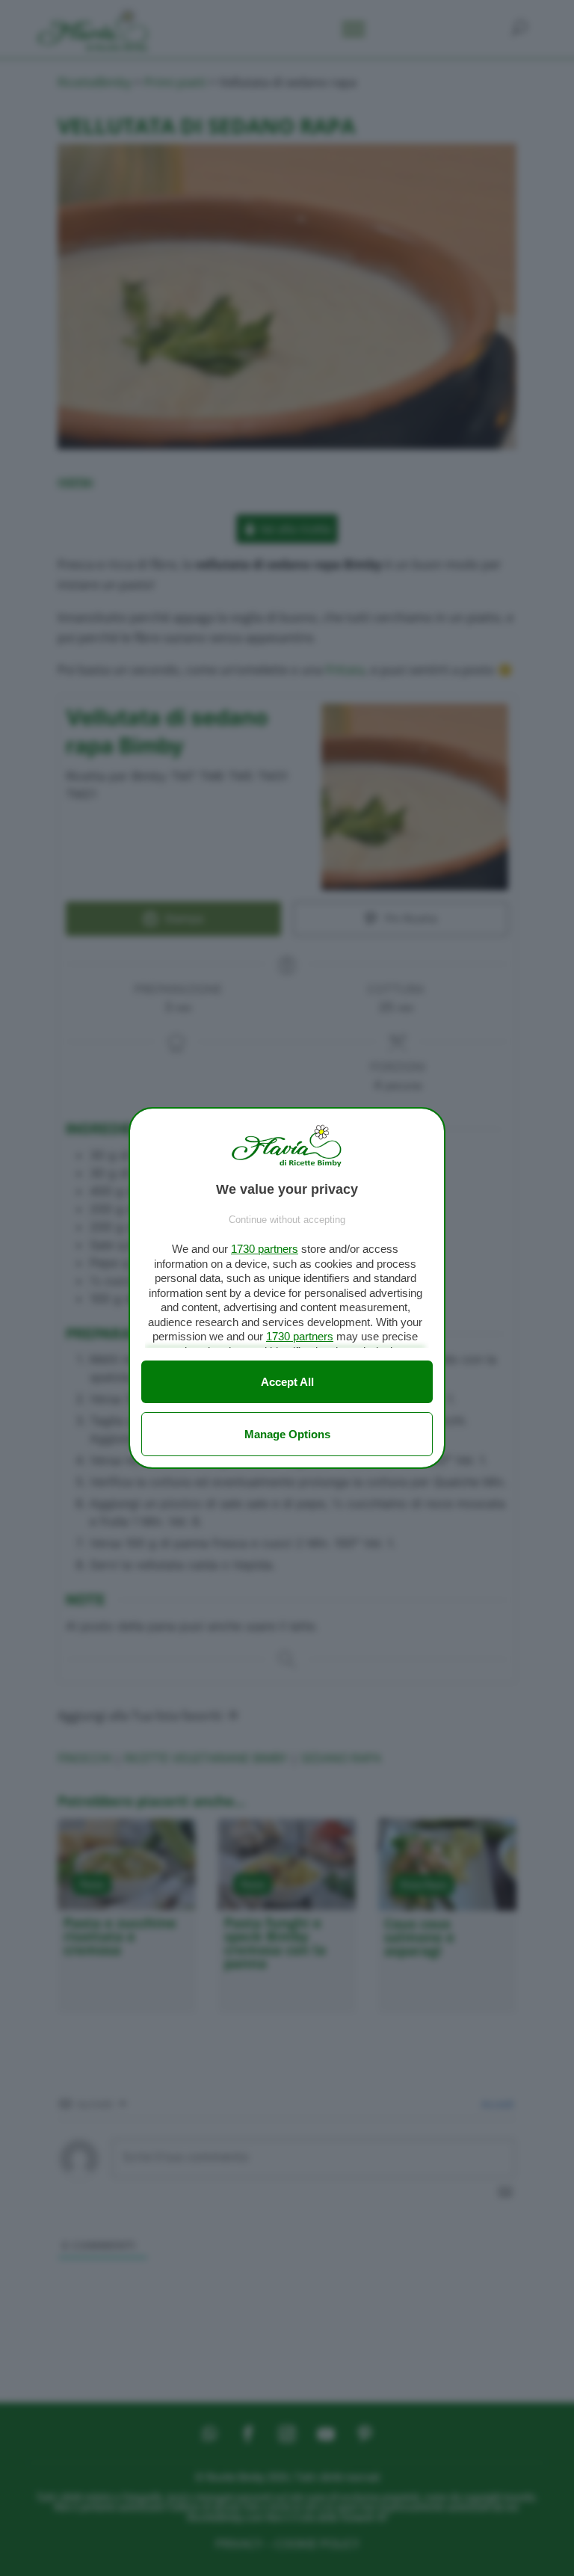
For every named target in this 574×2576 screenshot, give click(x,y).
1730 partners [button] (265, 1249)
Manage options (287, 1434)
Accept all (287, 1382)
